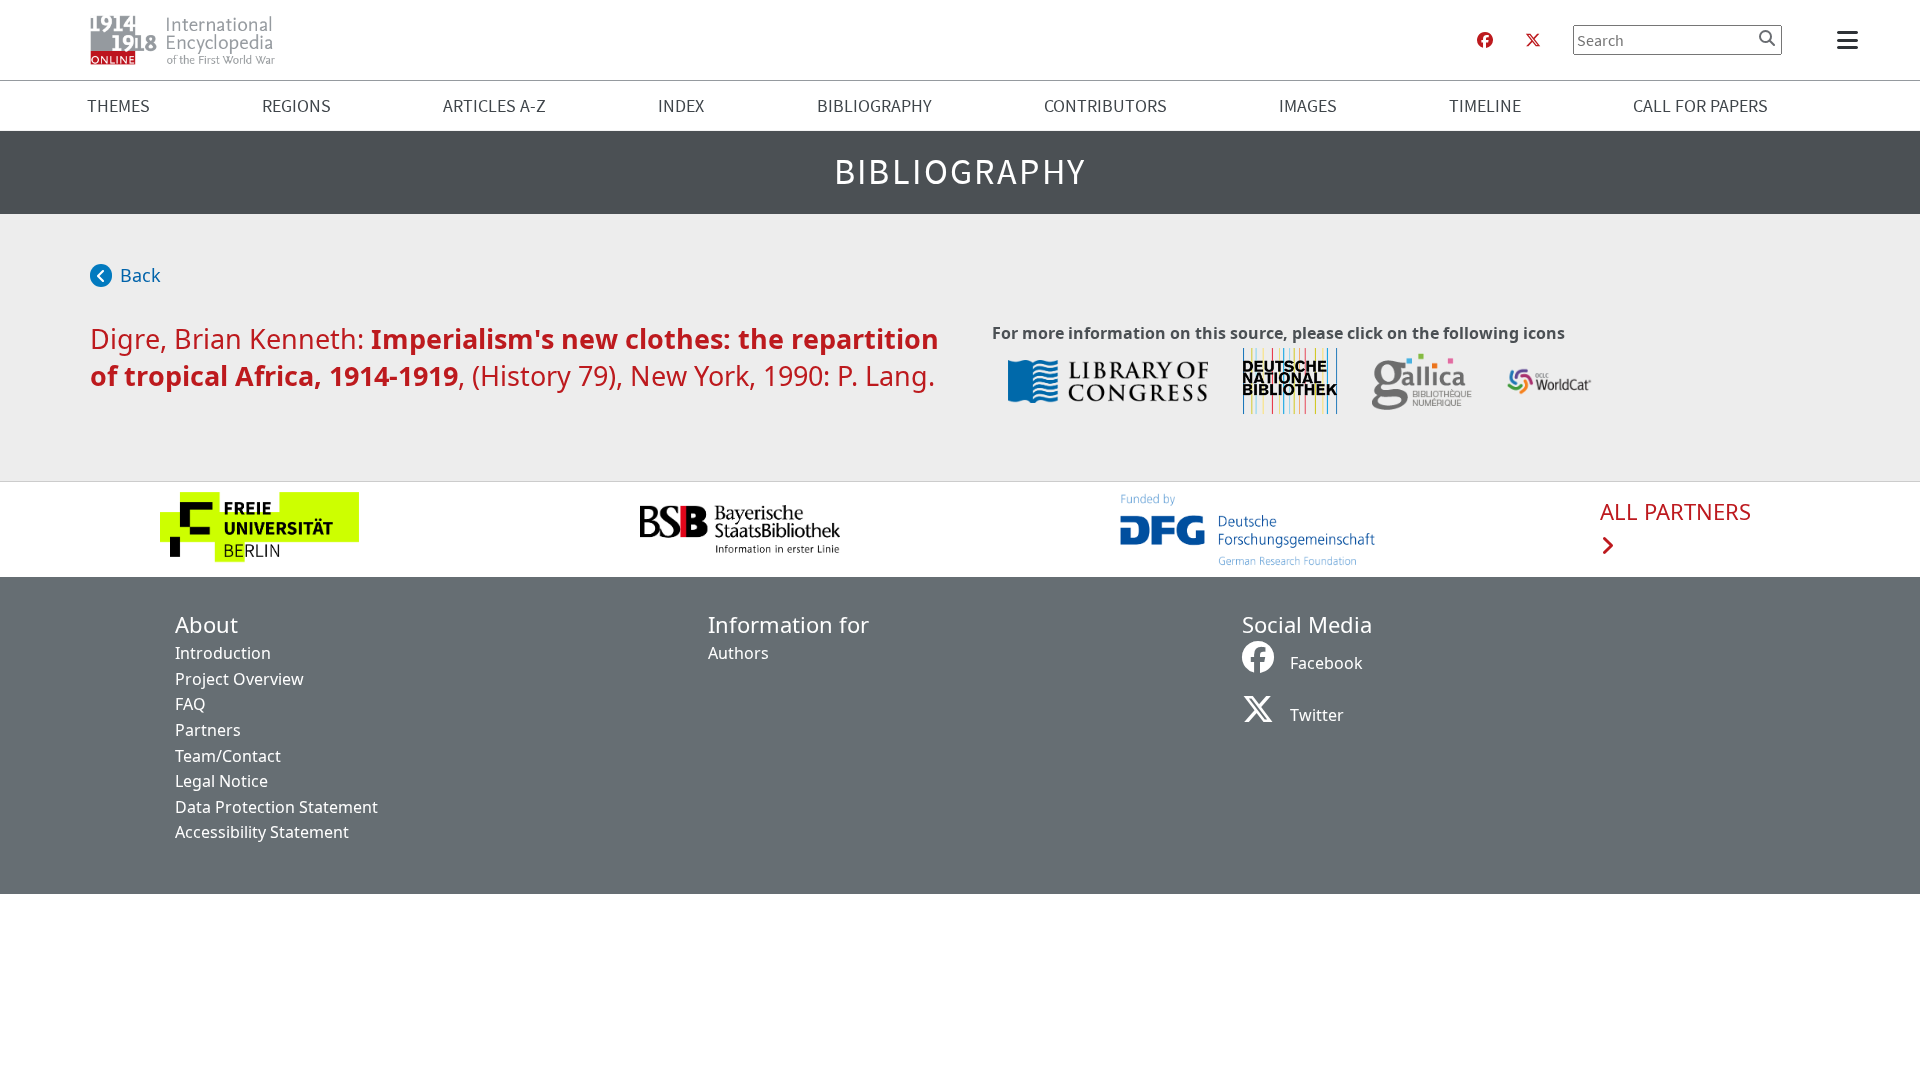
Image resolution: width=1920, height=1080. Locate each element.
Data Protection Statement (276, 807)
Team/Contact (228, 756)
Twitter (1317, 715)
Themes (118, 105)
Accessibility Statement (262, 832)
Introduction (223, 653)
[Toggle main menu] (1851, 40)
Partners (208, 730)
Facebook (1326, 663)
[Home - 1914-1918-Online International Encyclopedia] (190, 40)
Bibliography (874, 105)
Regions (296, 105)
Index (681, 105)
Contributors (1105, 105)
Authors (738, 653)
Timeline (1485, 105)
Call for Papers (1700, 105)
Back (140, 275)
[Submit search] (1767, 38)
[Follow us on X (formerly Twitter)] (1533, 40)
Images (1308, 105)
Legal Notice (221, 781)
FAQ (190, 704)
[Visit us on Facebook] (1485, 40)
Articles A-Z (494, 105)
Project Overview (239, 679)
